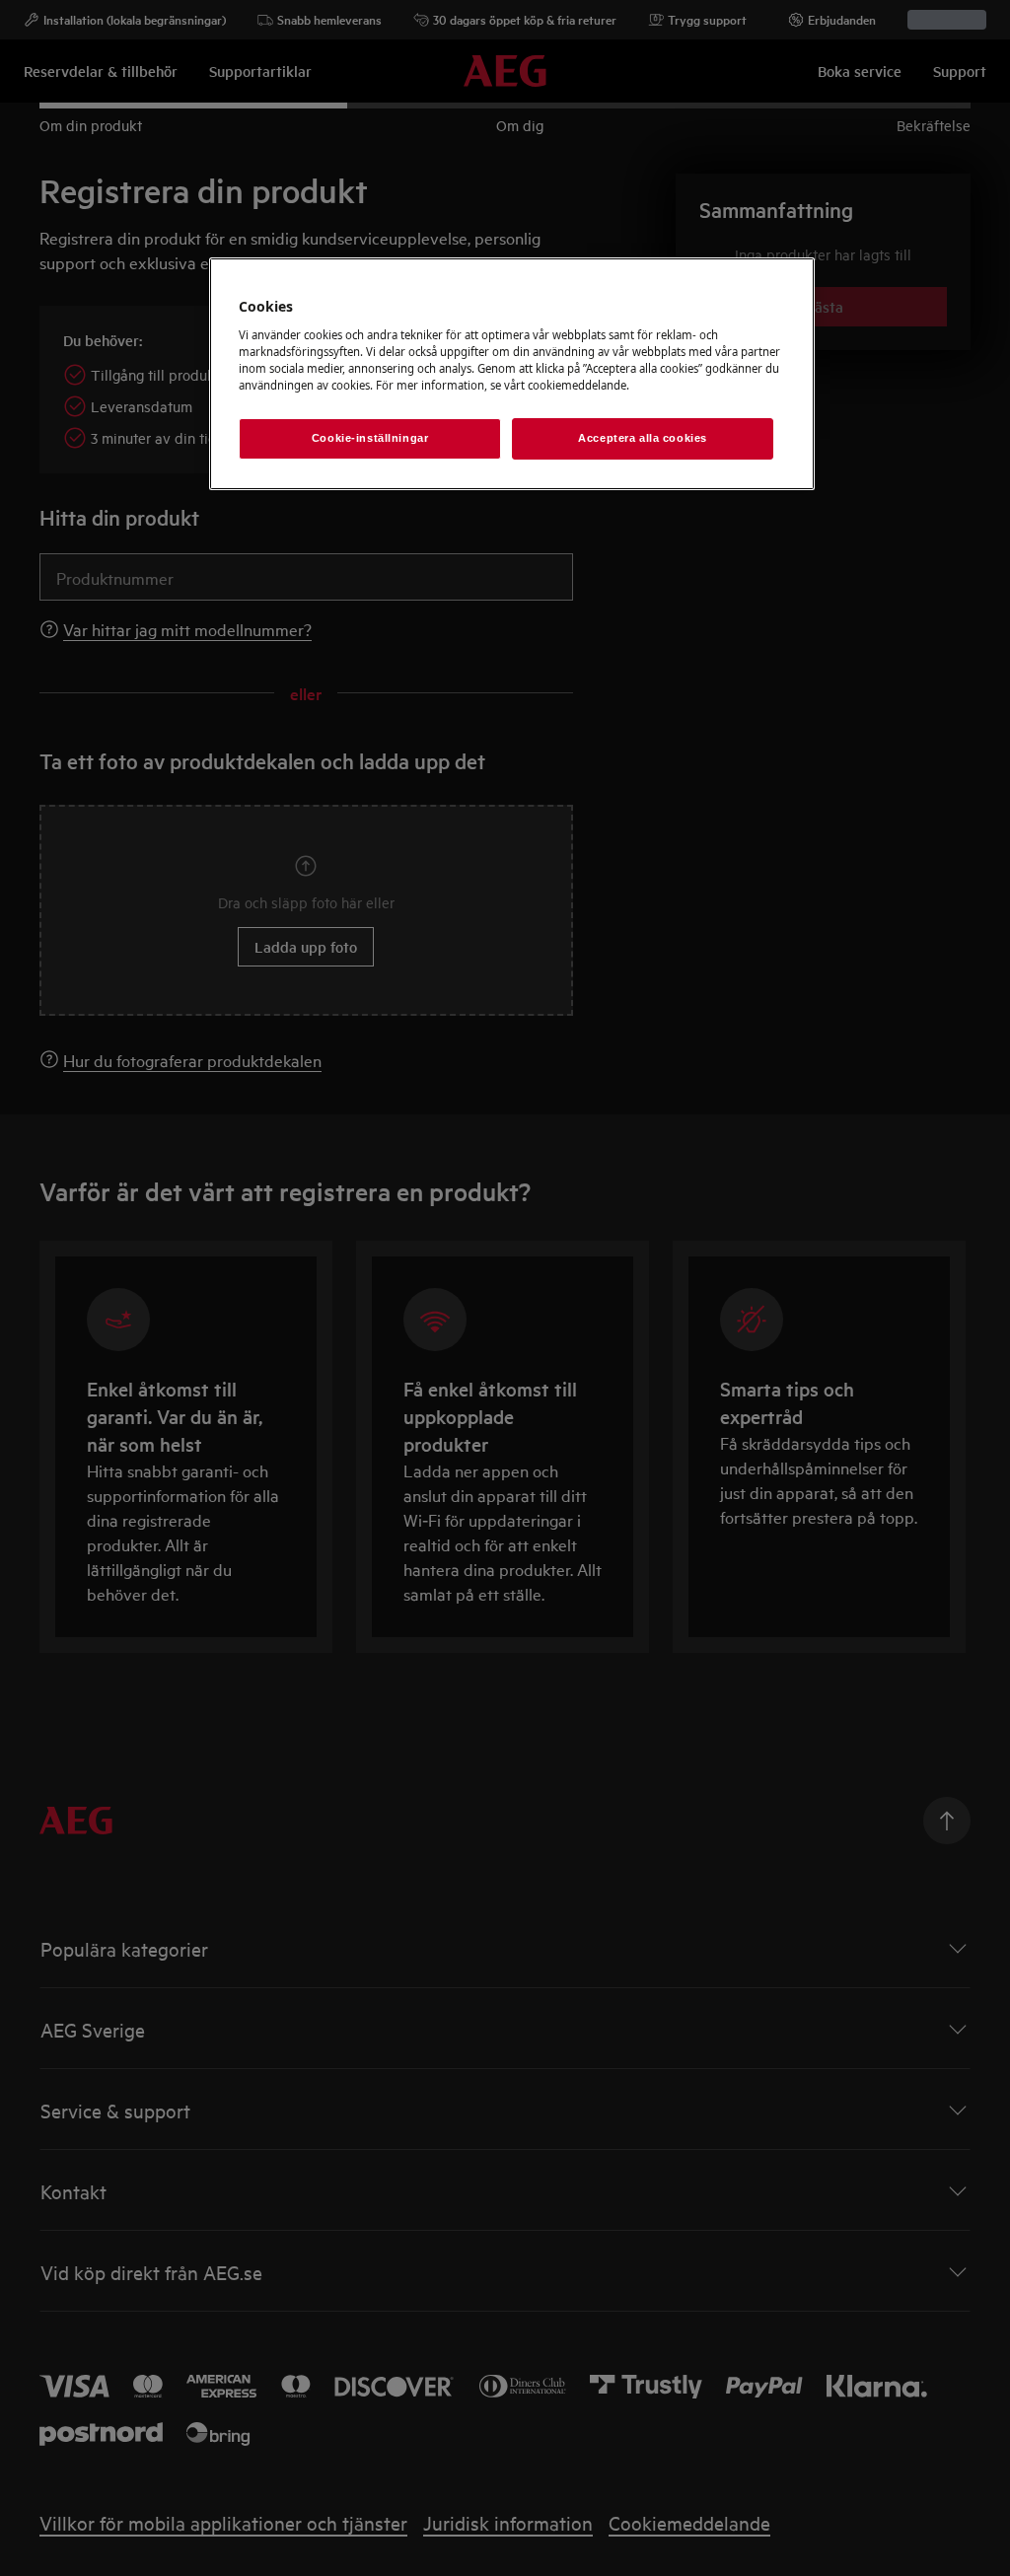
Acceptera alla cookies (643, 438)
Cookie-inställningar (370, 438)
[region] (512, 374)
